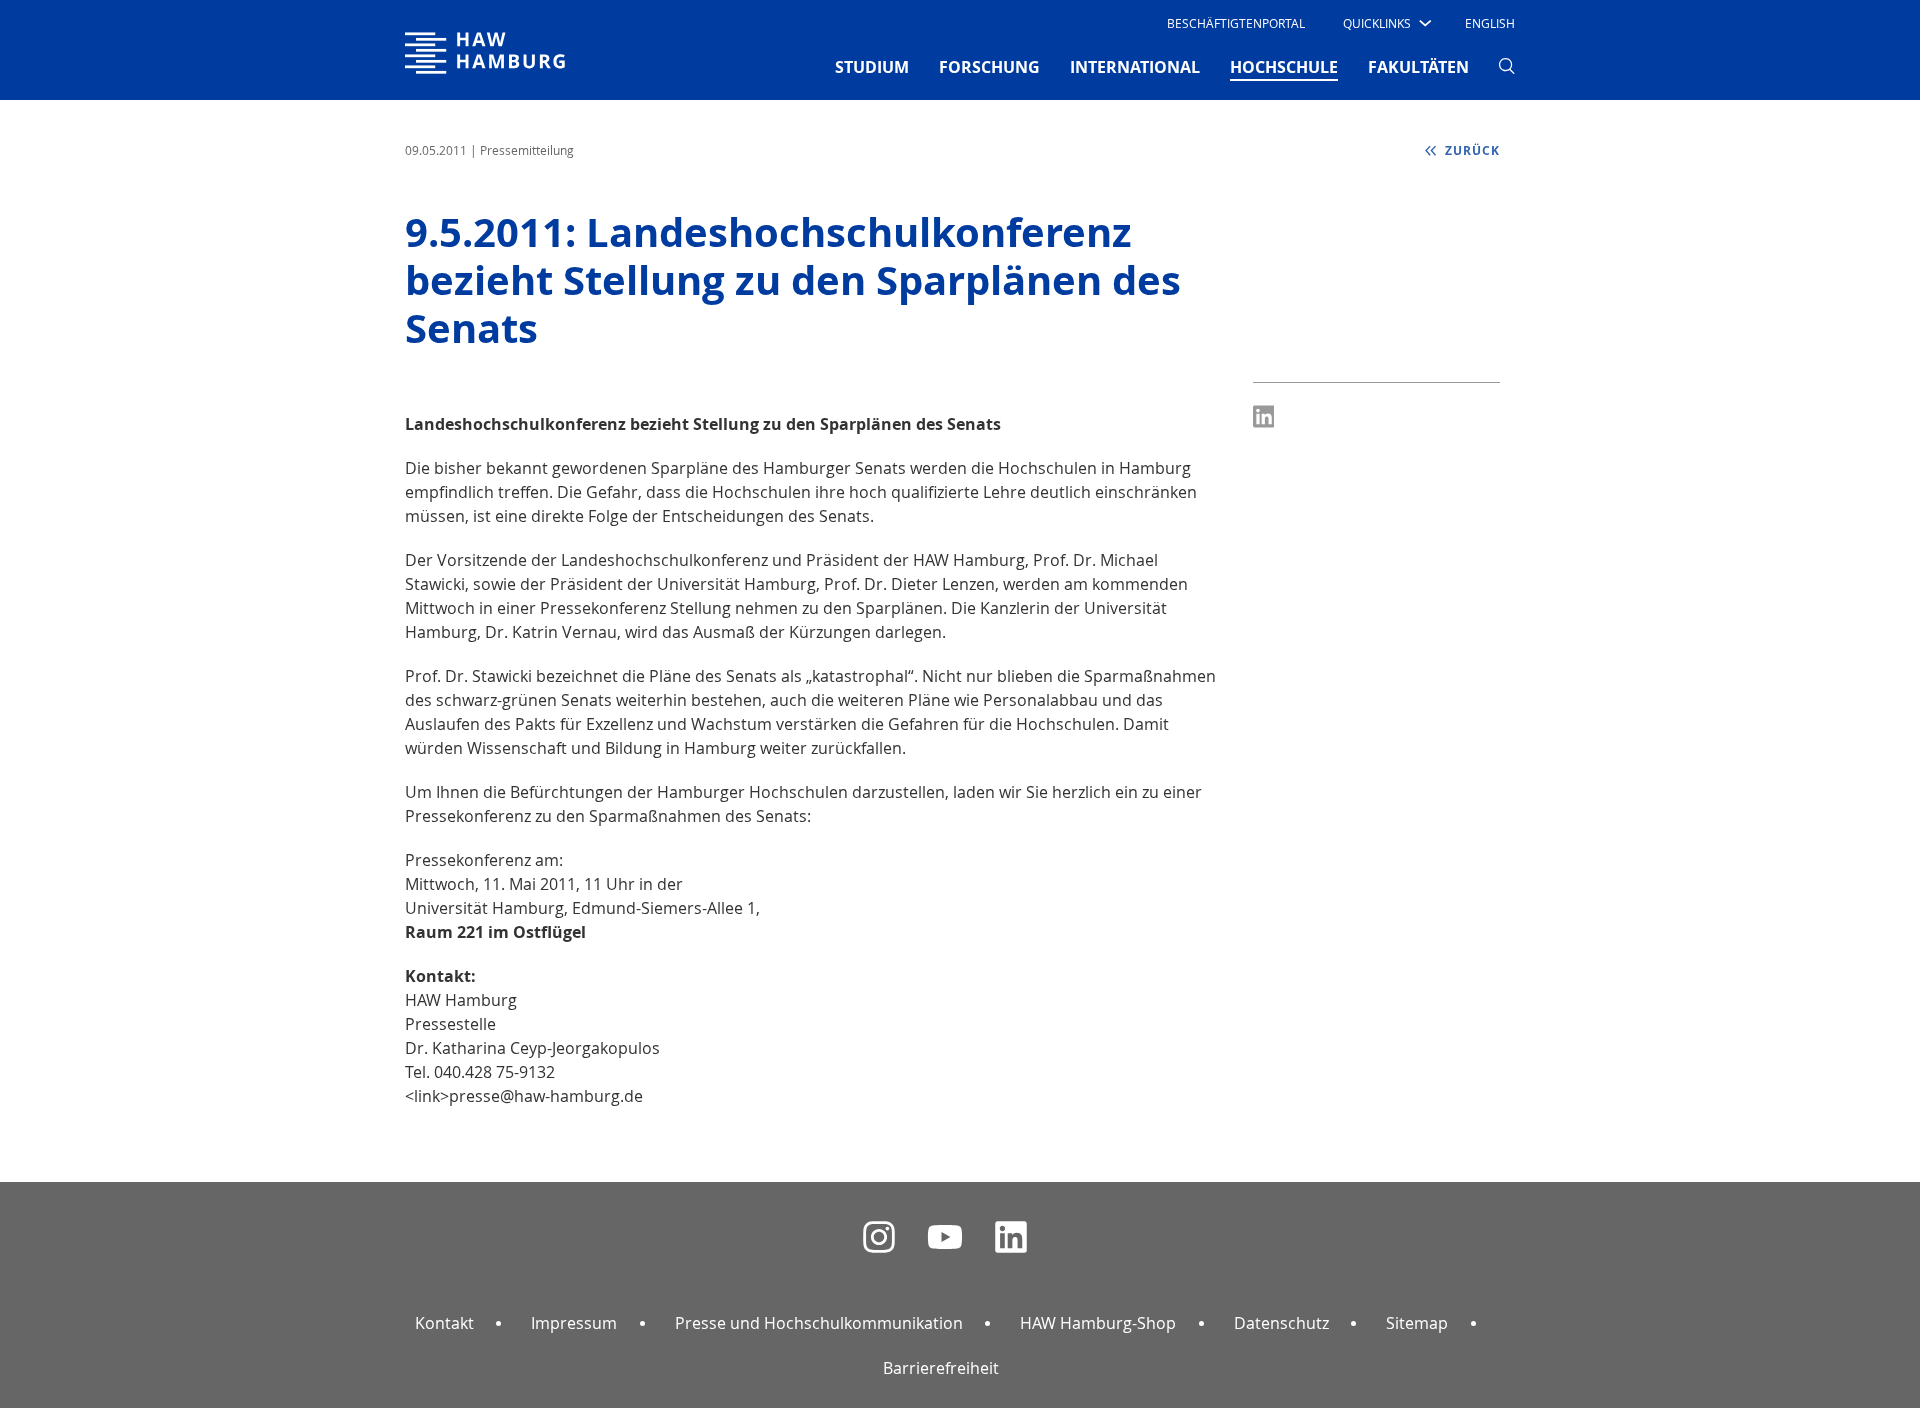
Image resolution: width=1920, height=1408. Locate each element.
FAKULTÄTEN (1418, 67)
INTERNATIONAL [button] (1135, 67)
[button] (1385, 23)
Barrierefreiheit (941, 1368)
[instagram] (879, 1237)
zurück (1470, 150)
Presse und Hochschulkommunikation (819, 1323)
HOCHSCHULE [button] (1284, 66)
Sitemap (1417, 1323)
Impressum (574, 1323)
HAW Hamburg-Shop (1098, 1323)
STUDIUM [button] (872, 67)
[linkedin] (1011, 1237)
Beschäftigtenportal (1236, 23)
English (1490, 23)
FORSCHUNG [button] (989, 67)
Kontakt (444, 1323)
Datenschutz (1281, 1323)
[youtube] (945, 1237)
